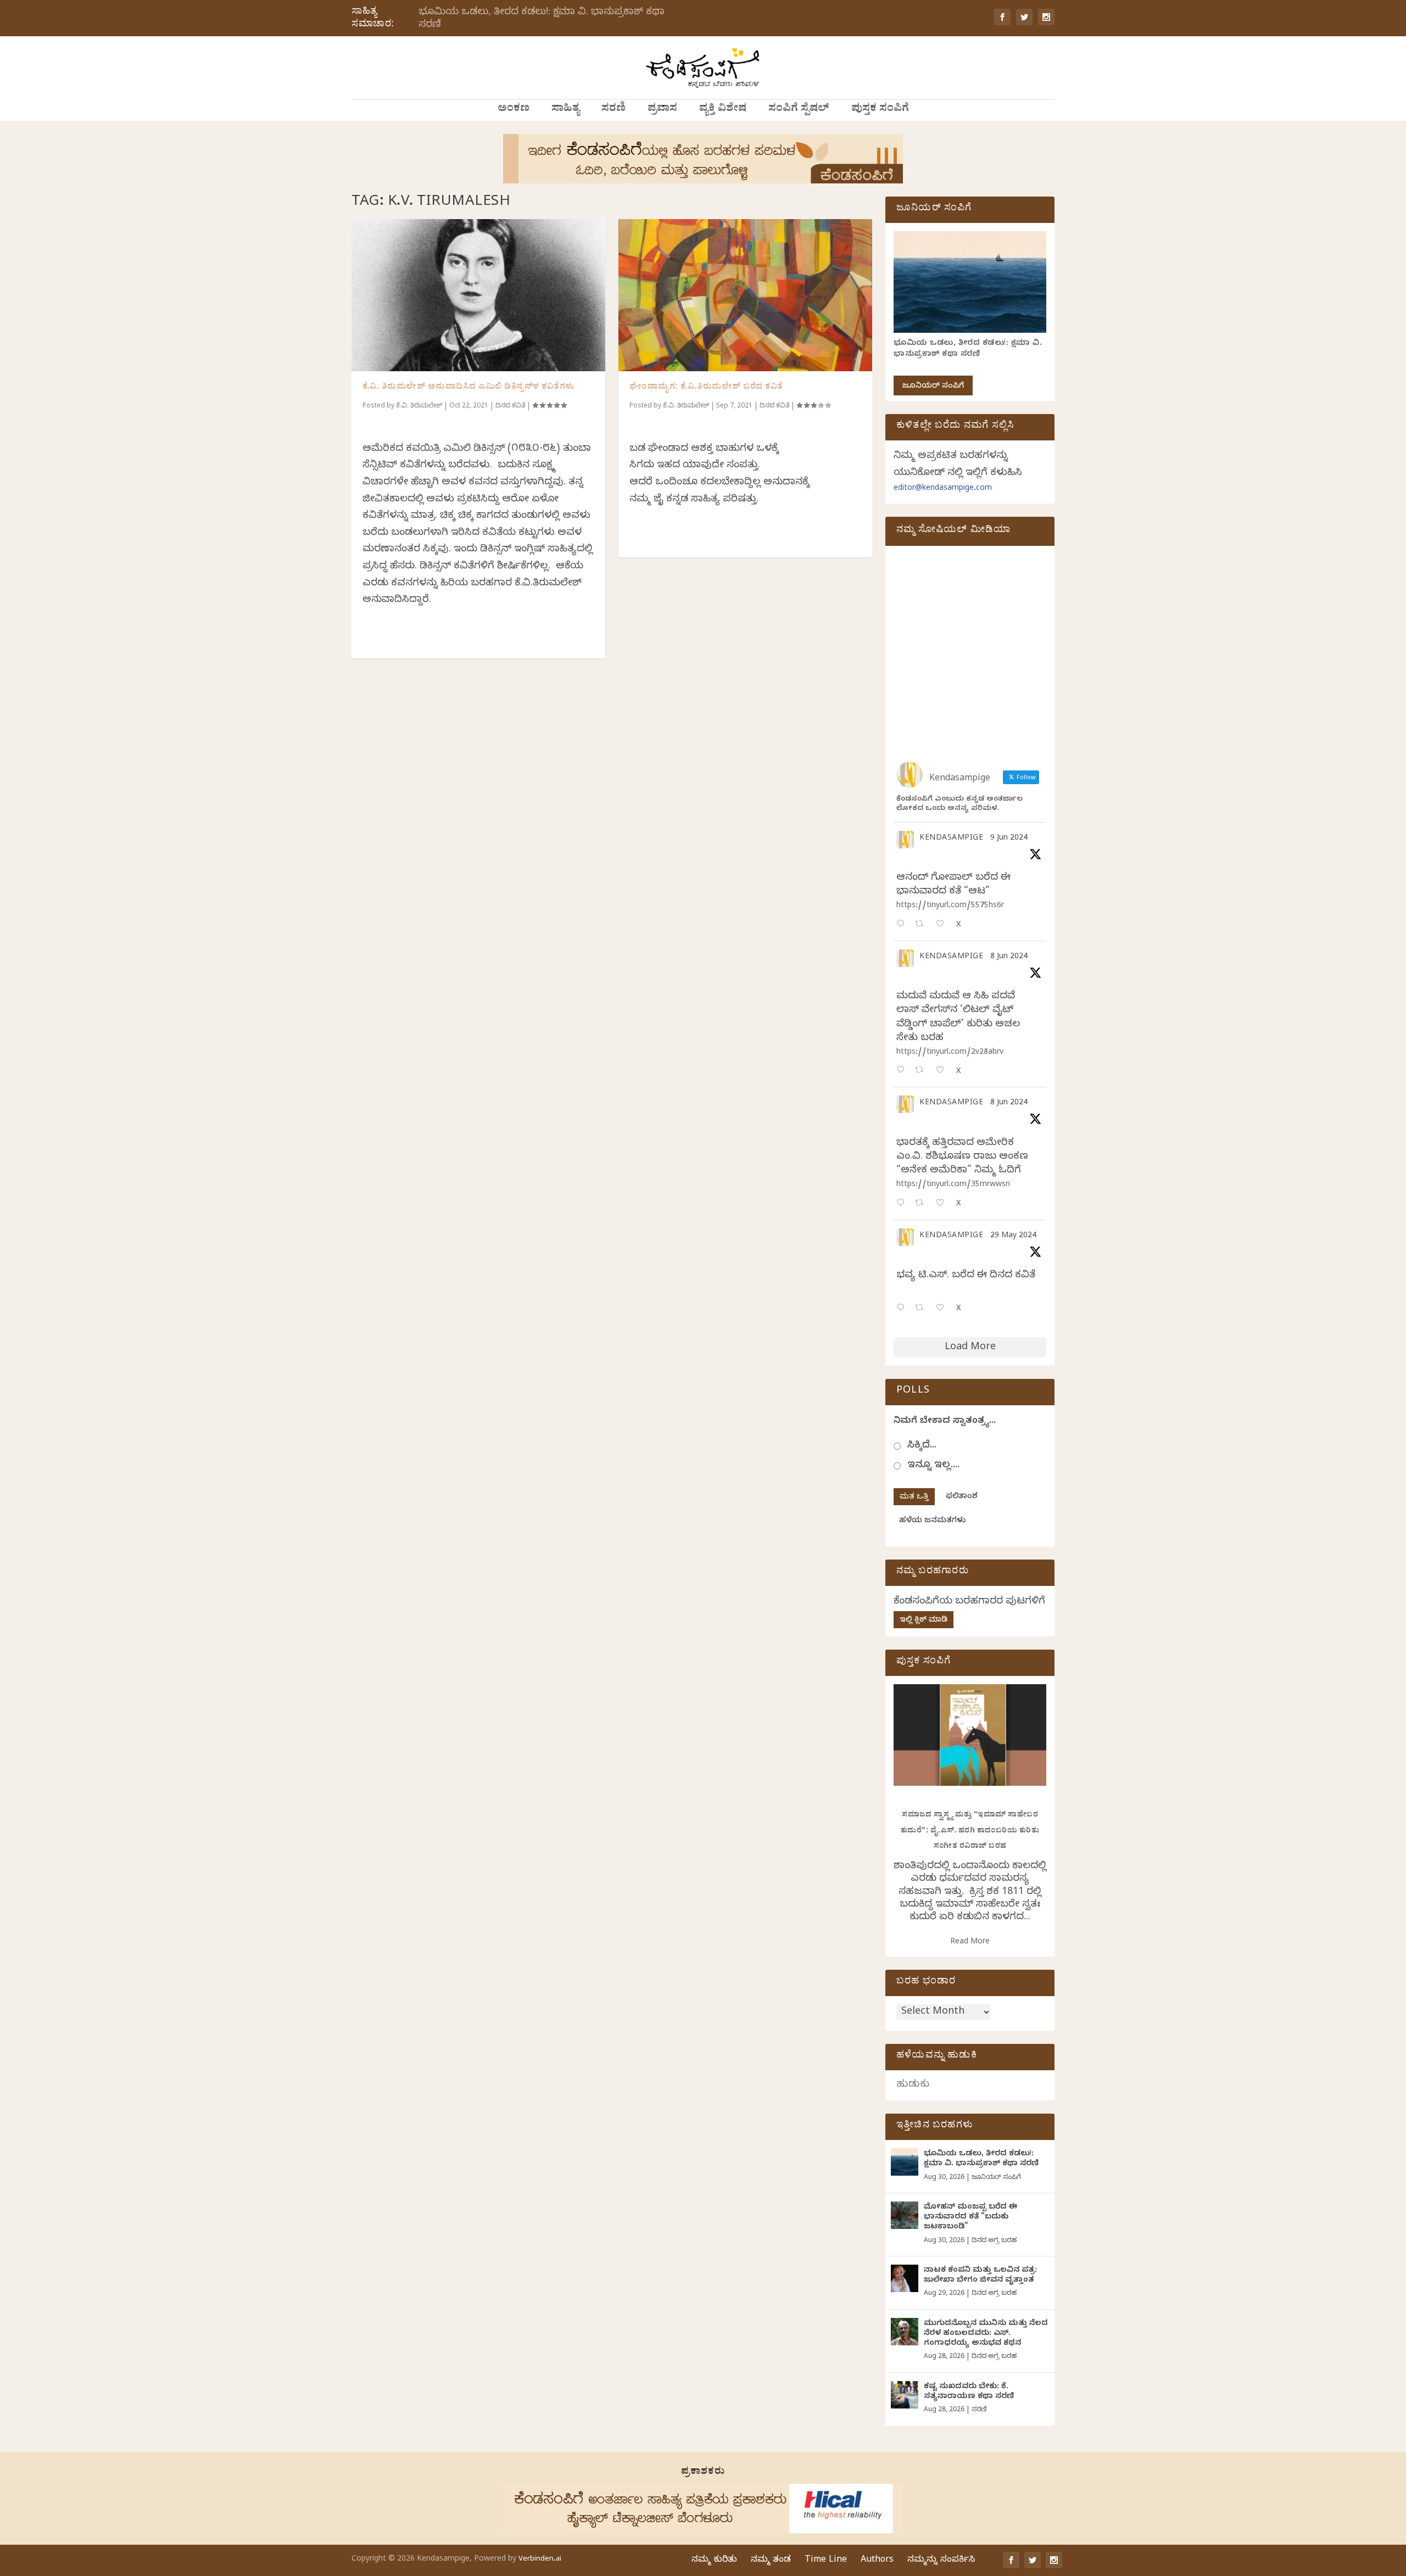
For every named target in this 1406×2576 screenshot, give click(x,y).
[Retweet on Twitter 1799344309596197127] (922, 1071)
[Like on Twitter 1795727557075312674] (943, 1309)
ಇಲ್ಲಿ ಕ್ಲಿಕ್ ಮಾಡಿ (924, 1621)
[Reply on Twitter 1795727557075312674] (903, 1309)
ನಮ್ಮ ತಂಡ (771, 2561)
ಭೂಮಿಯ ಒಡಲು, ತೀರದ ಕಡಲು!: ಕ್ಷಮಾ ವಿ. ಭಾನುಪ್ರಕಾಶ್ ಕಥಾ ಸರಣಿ (542, 19)
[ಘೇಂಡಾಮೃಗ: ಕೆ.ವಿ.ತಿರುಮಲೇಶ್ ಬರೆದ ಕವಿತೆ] (745, 295)
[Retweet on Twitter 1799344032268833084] (922, 1204)
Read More (970, 1943)
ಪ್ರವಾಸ (662, 110)
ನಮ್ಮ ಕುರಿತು (714, 2561)
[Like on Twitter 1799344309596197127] (943, 1071)
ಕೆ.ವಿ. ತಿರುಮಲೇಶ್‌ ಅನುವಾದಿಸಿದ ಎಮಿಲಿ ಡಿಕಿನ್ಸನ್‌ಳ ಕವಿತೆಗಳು (468, 388)
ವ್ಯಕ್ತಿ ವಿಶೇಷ (723, 110)
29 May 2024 (1013, 1236)
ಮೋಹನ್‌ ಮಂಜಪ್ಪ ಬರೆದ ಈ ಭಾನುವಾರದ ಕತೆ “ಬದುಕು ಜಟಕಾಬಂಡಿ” (970, 2218)
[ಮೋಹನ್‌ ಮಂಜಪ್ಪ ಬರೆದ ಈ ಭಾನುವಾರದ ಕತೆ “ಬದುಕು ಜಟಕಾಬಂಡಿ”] (905, 2215)
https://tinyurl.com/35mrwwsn (953, 1185)
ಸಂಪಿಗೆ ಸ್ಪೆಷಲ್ (799, 110)
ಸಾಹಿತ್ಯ (565, 110)
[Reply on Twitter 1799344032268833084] (903, 1204)
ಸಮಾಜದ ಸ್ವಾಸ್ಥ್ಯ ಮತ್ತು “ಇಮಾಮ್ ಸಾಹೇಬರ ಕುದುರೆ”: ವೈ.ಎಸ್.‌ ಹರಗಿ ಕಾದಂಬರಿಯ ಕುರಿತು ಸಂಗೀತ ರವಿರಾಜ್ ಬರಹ (970, 1831)
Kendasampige (951, 839)
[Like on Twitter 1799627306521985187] (943, 925)
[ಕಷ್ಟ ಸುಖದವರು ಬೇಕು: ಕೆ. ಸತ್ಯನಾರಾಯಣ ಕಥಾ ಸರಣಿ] (905, 2395)
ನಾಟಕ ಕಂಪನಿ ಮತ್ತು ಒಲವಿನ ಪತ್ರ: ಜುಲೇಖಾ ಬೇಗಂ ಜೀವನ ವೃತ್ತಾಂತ (980, 2276)
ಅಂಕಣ (514, 110)
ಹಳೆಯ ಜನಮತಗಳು (932, 1521)
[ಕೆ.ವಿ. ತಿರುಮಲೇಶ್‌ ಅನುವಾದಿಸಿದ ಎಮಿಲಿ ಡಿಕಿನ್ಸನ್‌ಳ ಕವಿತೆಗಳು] (478, 295)
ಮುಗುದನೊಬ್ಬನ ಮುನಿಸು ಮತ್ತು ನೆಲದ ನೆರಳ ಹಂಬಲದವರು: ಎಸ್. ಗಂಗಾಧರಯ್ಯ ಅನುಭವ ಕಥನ (986, 2334)
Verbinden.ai (540, 2560)
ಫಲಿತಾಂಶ (962, 1497)
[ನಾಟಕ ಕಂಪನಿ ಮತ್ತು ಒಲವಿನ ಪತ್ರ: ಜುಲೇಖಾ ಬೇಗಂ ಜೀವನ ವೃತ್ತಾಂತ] (905, 2278)
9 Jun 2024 (1009, 839)
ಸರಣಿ (613, 110)
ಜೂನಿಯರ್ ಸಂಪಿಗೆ (933, 387)
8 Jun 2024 (1009, 957)
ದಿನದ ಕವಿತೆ (510, 406)
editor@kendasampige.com (943, 489)
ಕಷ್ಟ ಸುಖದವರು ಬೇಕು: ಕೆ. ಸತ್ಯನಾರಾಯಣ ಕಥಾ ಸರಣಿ (969, 2392)
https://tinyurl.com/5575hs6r (950, 906)
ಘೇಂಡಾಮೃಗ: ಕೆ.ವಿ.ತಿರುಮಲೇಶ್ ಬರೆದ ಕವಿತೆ (706, 388)
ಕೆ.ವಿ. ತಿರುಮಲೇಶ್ (419, 406)
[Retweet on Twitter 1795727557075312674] (922, 1309)
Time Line (826, 2561)
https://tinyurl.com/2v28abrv (950, 1053)
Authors (877, 2561)
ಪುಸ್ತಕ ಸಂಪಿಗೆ (880, 110)
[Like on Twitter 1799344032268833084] (943, 1204)
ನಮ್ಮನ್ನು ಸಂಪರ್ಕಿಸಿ (941, 2561)
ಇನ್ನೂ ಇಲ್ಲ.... (933, 1466)
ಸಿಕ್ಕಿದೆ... (922, 1446)
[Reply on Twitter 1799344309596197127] (903, 1071)
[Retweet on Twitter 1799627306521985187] (922, 925)
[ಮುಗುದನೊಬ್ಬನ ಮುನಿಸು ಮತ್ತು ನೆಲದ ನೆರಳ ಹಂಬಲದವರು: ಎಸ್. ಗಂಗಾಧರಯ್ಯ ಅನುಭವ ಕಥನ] (905, 2332)
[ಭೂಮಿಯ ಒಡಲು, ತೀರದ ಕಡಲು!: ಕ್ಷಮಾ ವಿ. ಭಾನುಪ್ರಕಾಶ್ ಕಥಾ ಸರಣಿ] (905, 2162)
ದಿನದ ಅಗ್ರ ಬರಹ (994, 2241)
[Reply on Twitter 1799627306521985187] (903, 925)
